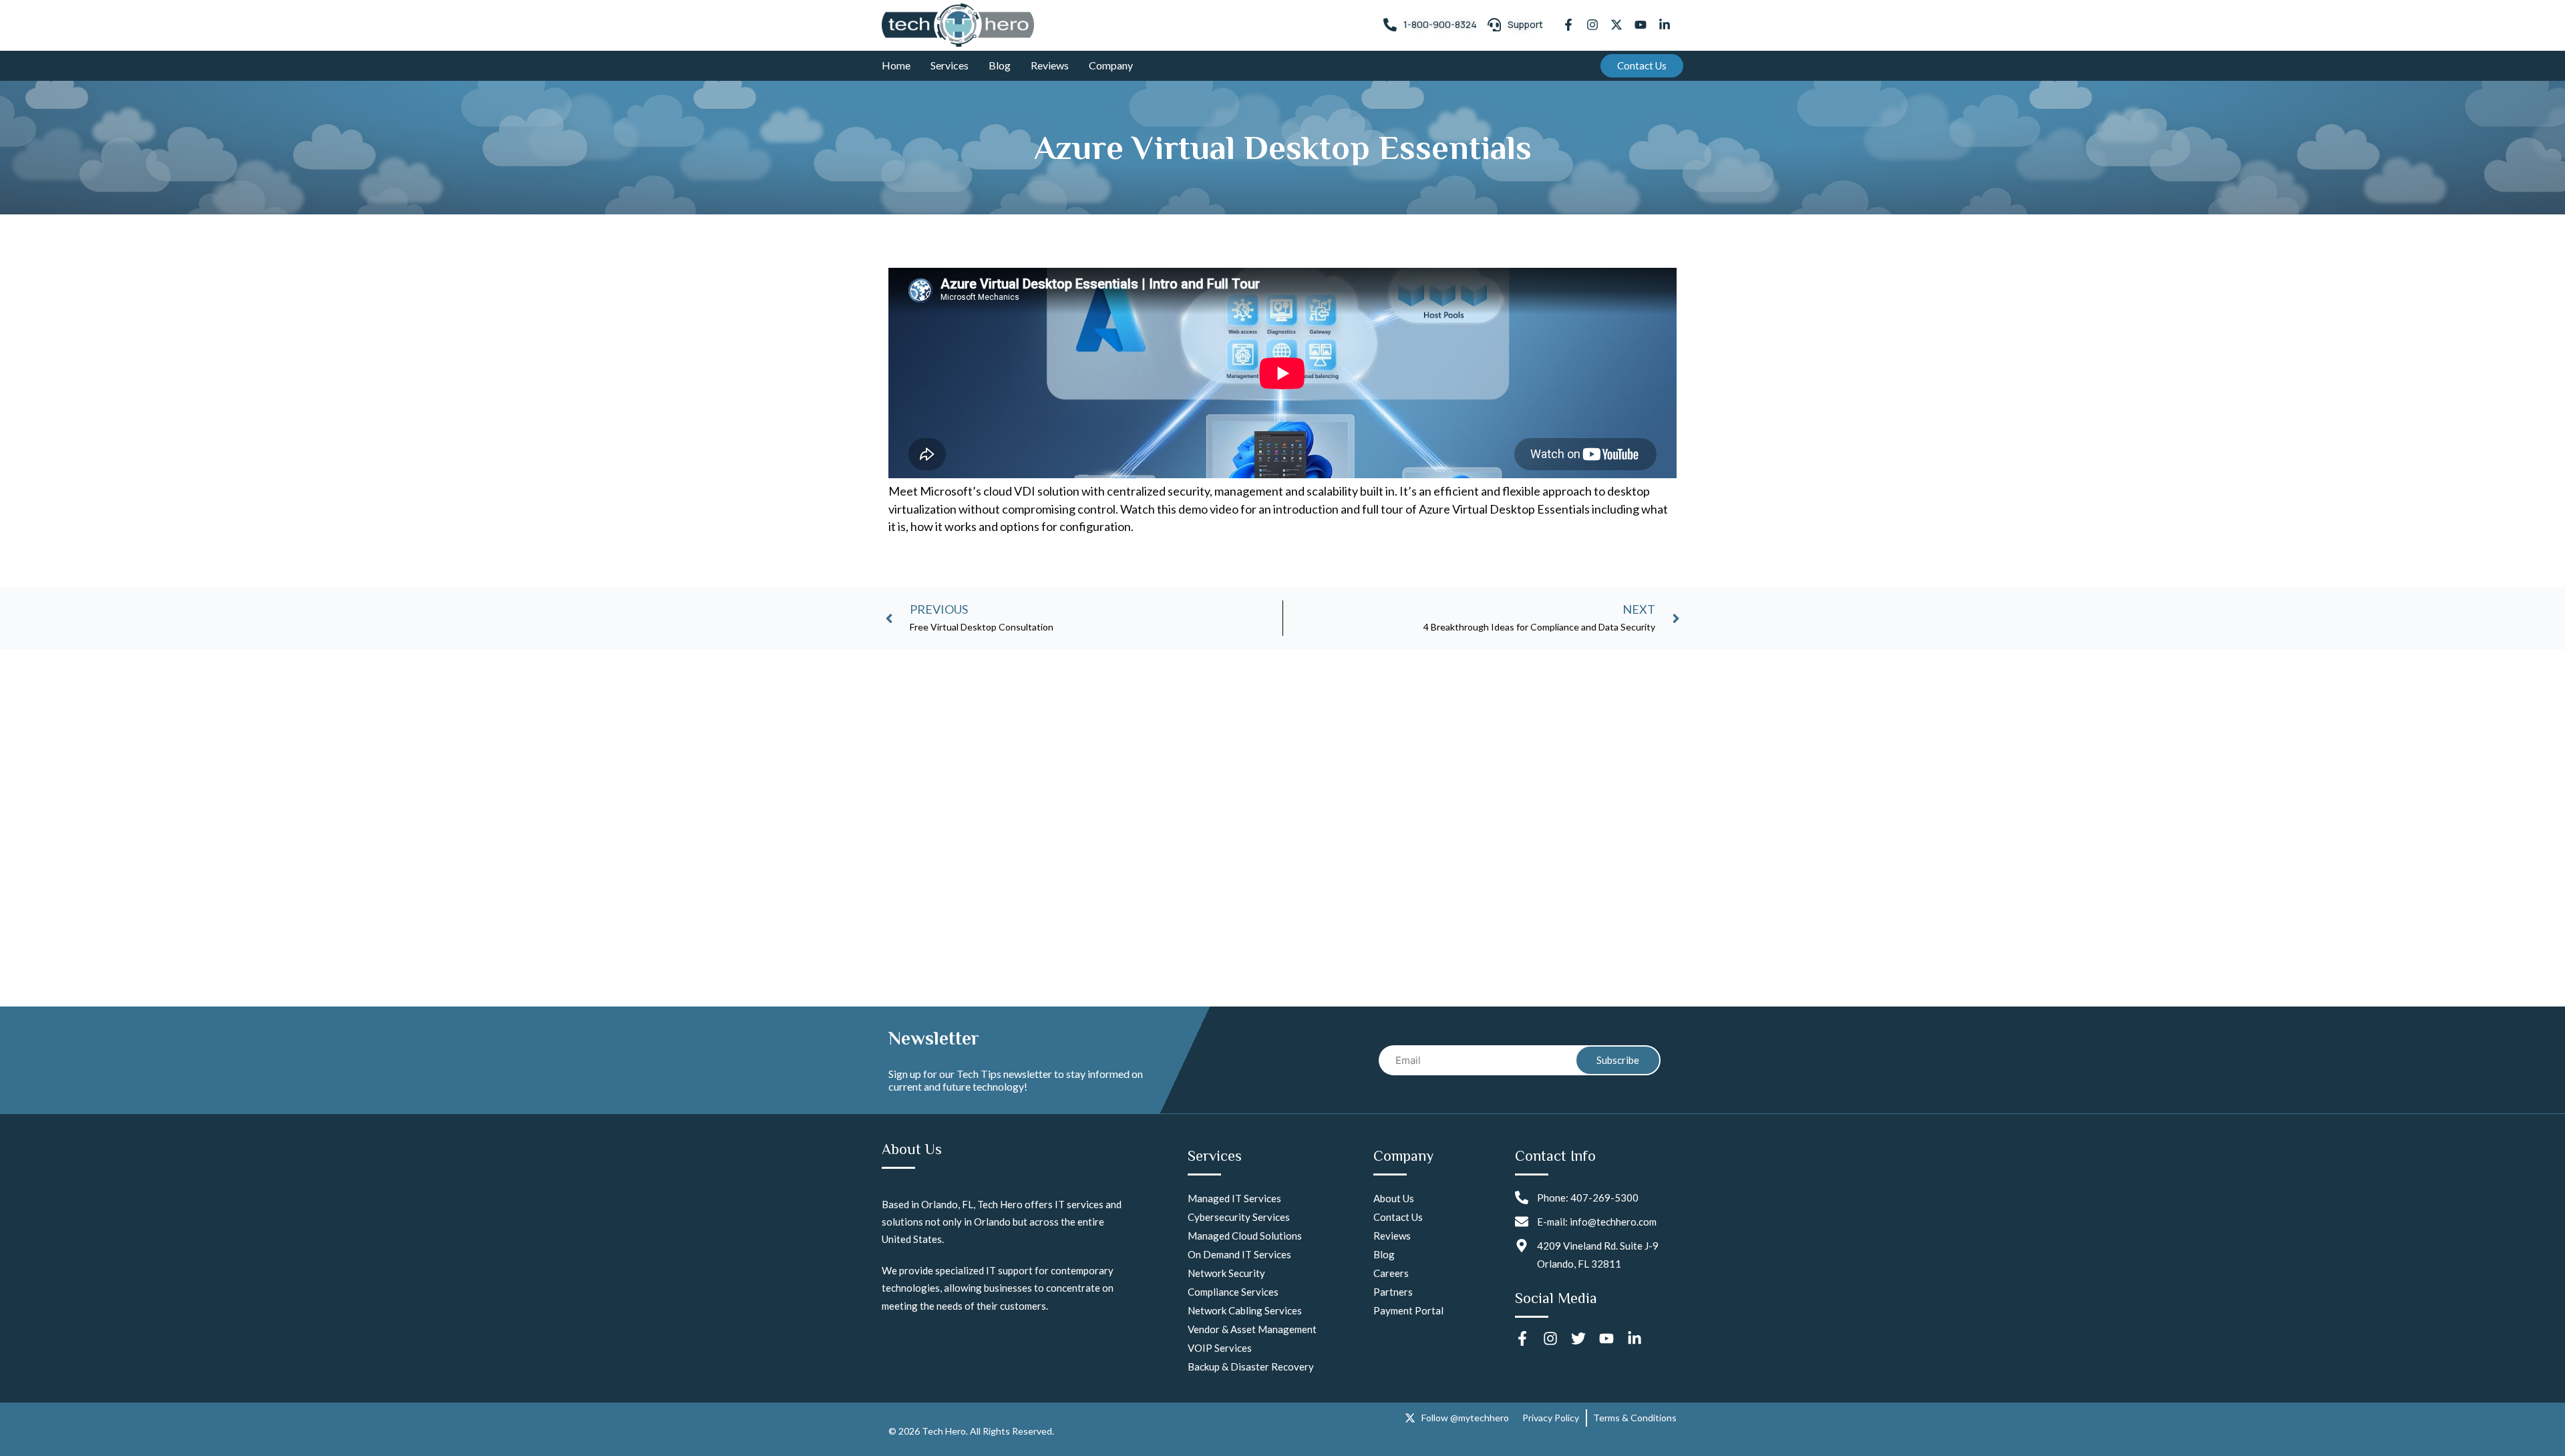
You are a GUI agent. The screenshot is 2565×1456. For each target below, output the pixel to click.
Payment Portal (1408, 1310)
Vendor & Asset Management (1252, 1329)
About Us (1394, 1198)
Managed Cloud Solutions (1245, 1236)
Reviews (1050, 65)
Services (950, 65)
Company (1111, 65)
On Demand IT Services (1239, 1254)
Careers (1391, 1273)
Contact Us (1398, 1217)
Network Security (1226, 1273)
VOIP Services (1220, 1348)
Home (896, 65)
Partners (1393, 1292)
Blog (1000, 65)
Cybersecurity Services (1239, 1217)
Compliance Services (1233, 1292)
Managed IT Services (1234, 1198)
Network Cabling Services (1245, 1310)
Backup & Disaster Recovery (1251, 1367)
